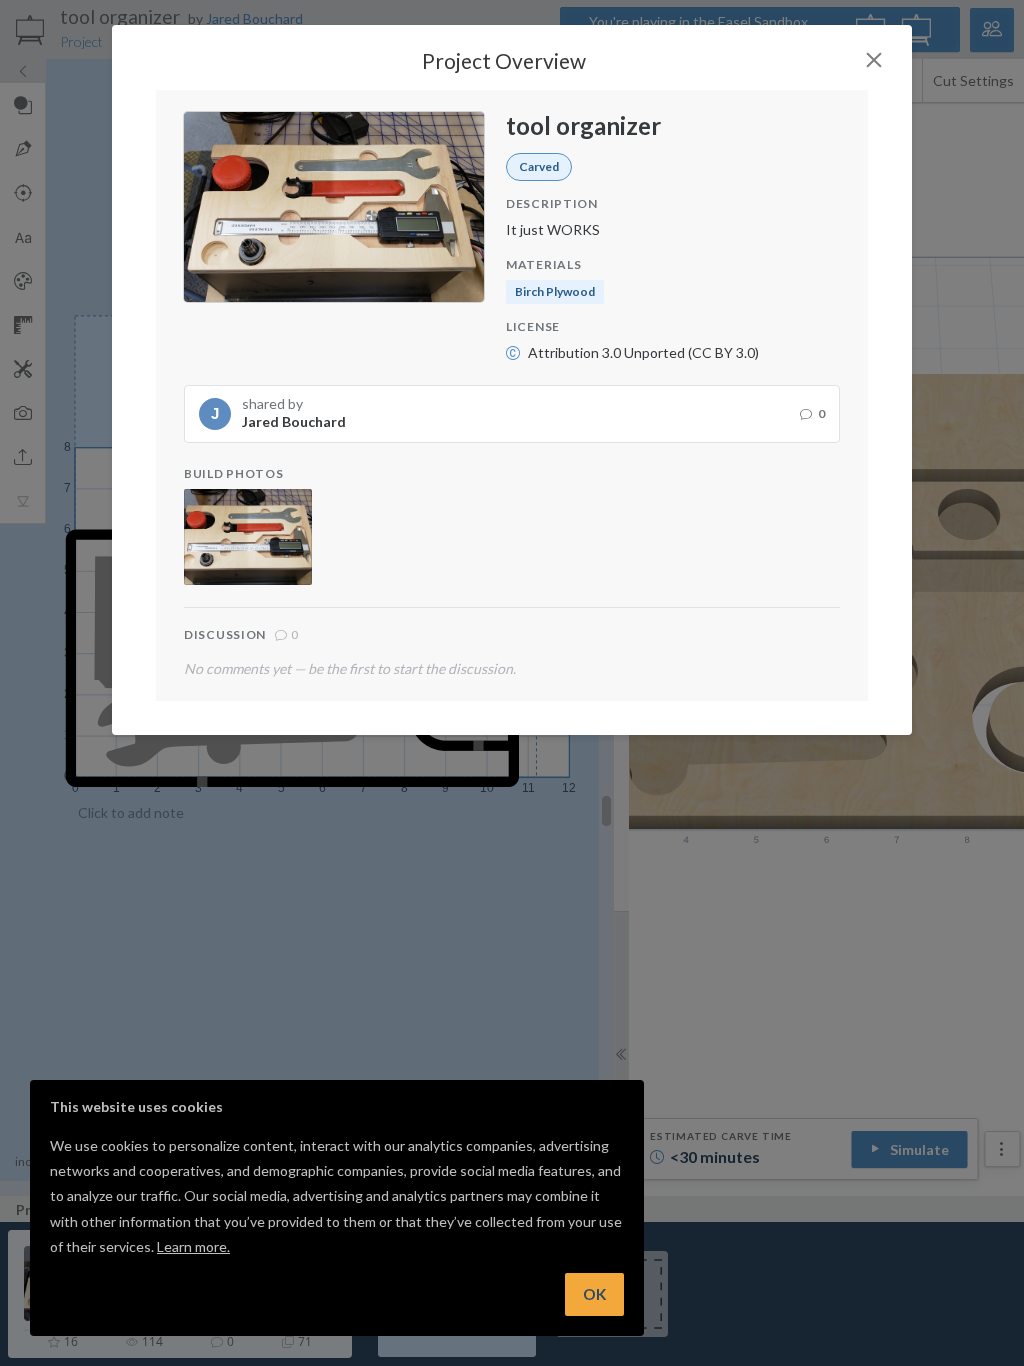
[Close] (874, 60)
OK (594, 1294)
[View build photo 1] (248, 537)
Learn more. (193, 1246)
